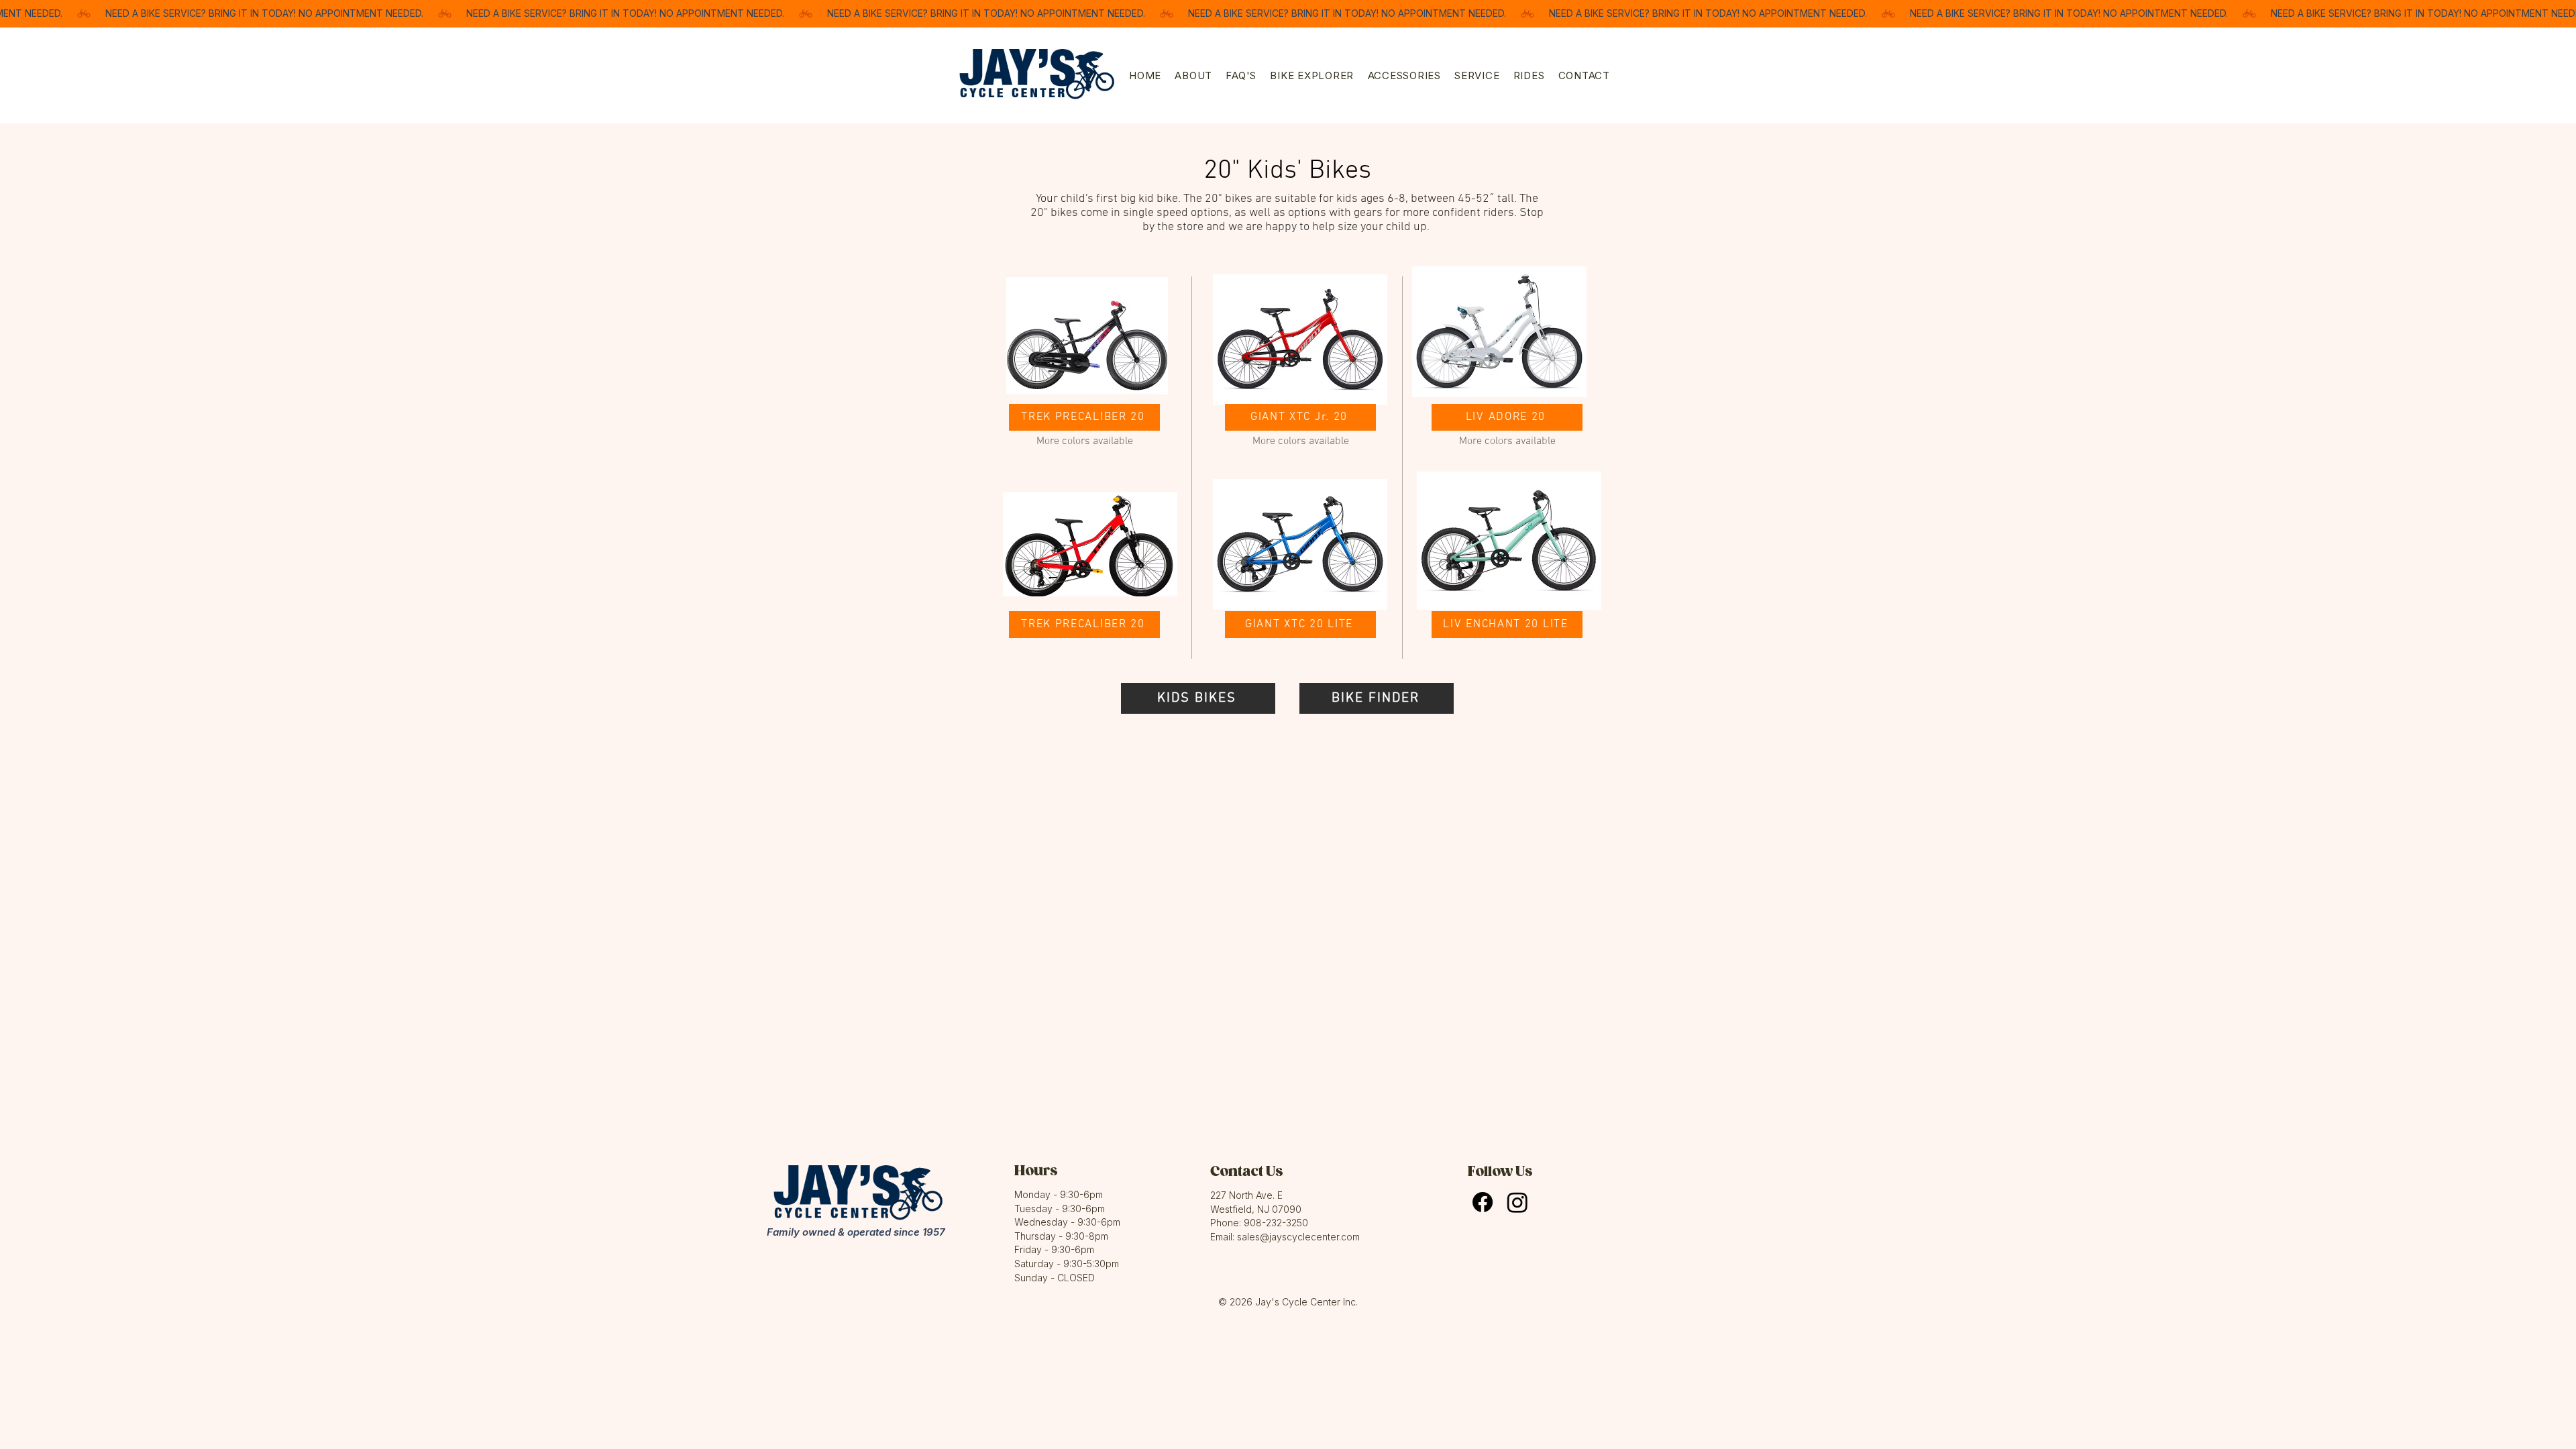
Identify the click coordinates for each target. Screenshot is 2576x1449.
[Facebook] (1483, 1202)
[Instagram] (1517, 1202)
